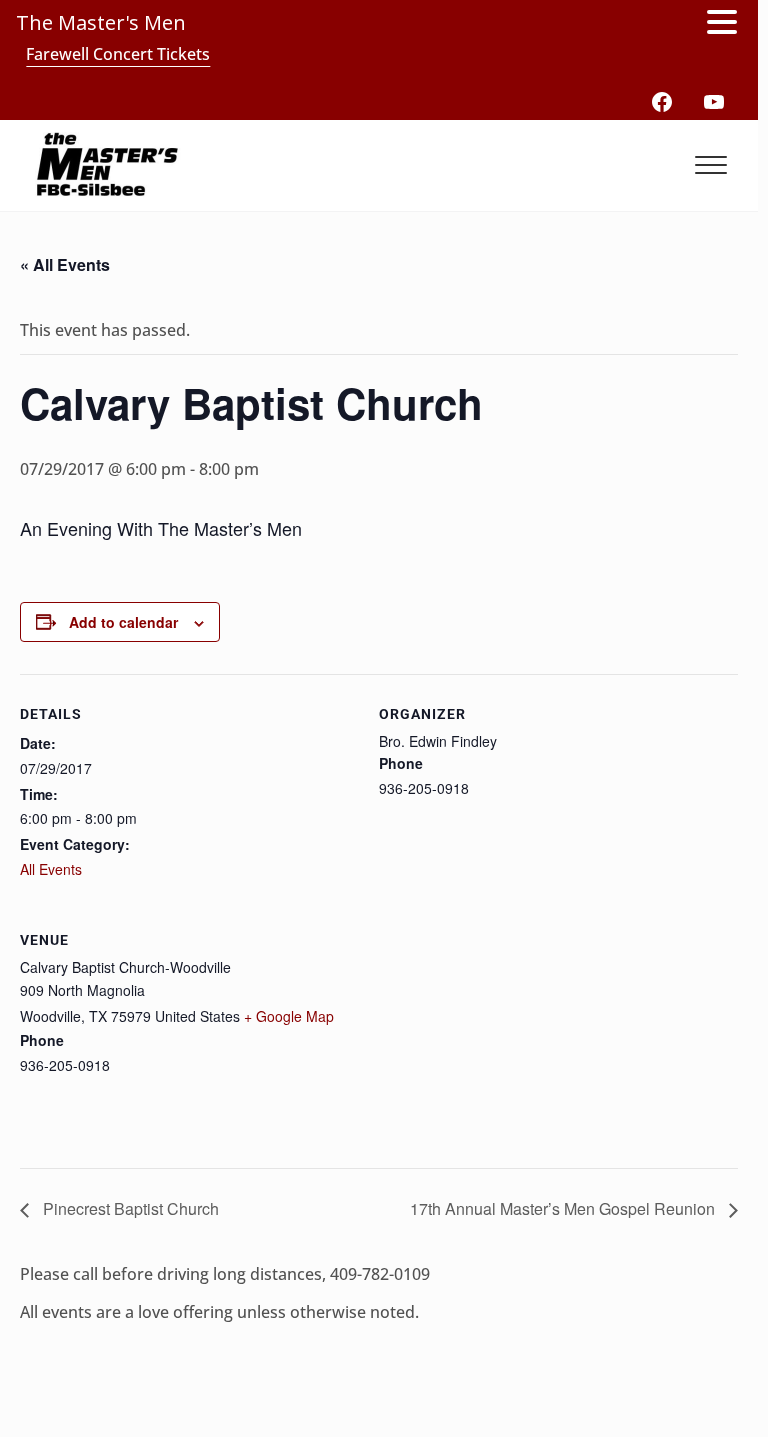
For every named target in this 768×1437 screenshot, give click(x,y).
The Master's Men (101, 22)
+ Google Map (289, 1016)
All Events (51, 869)
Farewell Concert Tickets (118, 54)
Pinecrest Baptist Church (129, 1208)
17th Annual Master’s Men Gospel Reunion (564, 1208)
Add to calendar (123, 622)
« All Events (65, 264)
